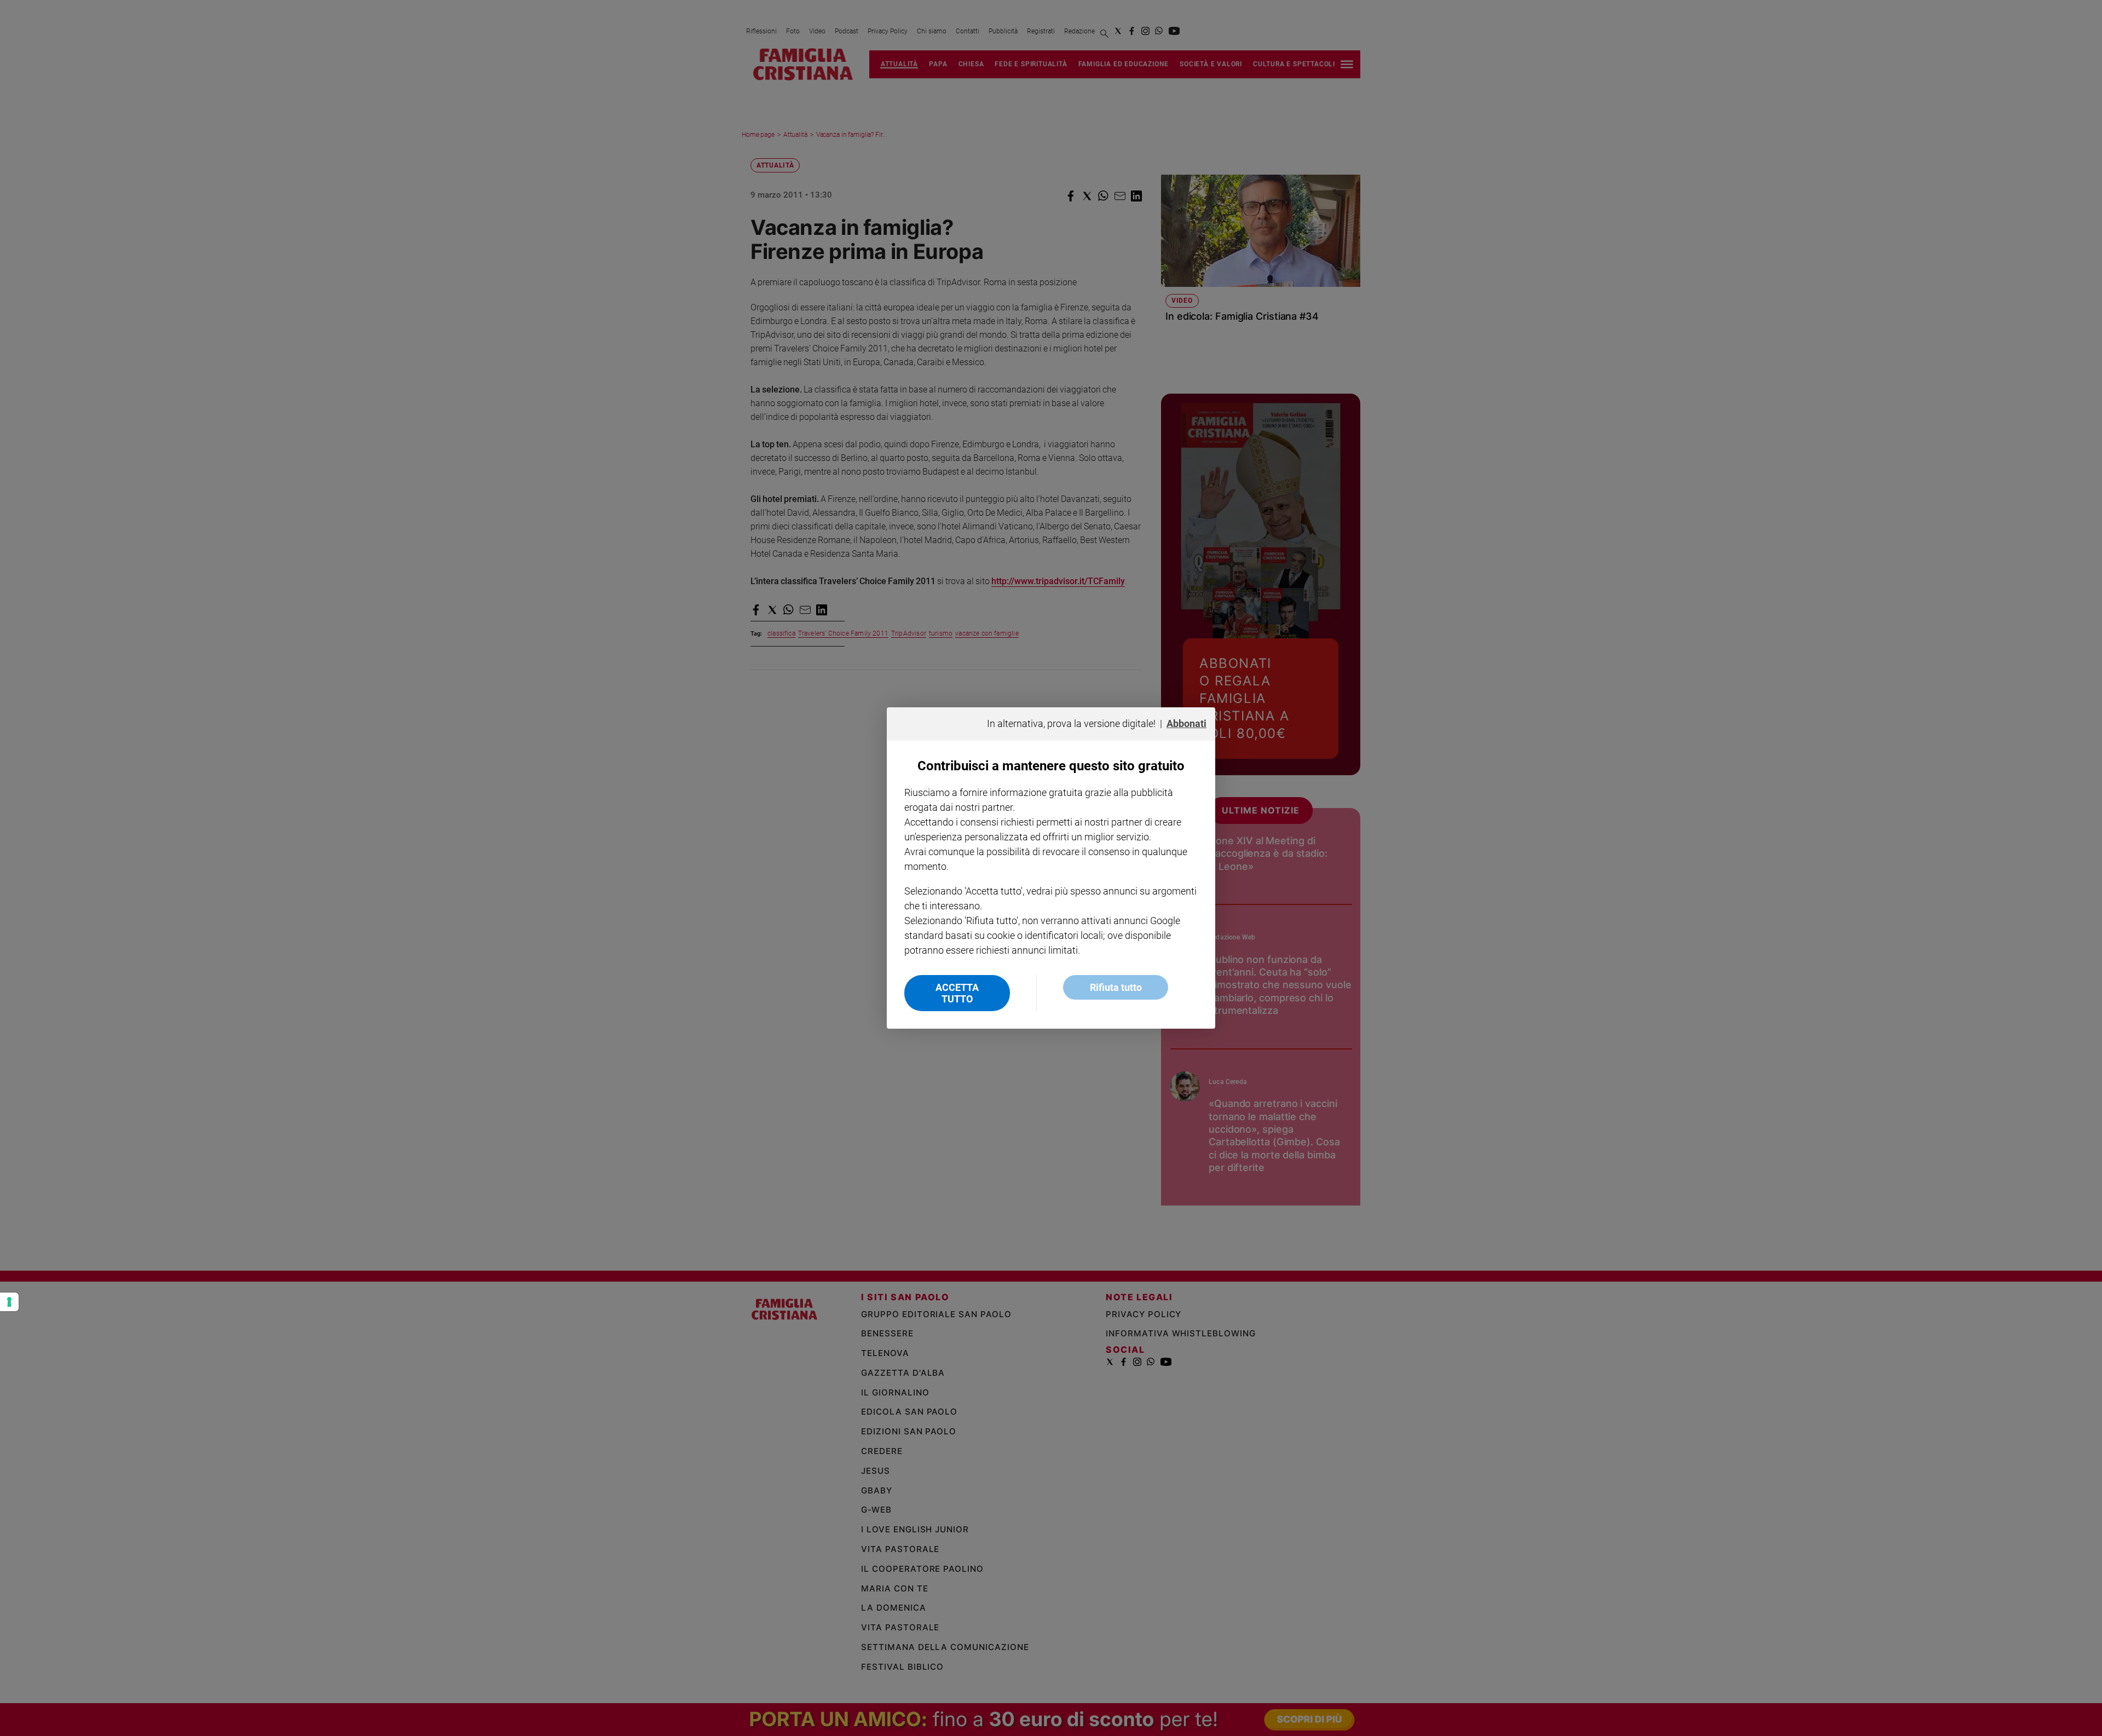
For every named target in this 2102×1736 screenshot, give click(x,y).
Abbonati (1186, 723)
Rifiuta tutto (1116, 987)
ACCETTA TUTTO (957, 993)
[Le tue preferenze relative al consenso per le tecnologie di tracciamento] (9, 1302)
